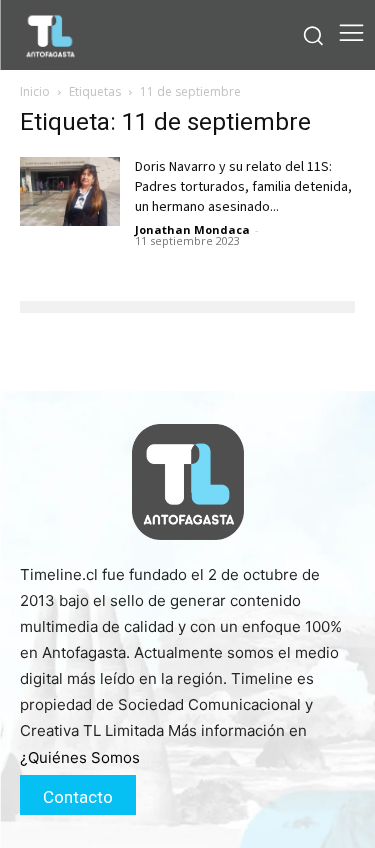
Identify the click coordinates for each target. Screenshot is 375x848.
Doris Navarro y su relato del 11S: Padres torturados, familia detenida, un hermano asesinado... (243, 187)
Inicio (35, 91)
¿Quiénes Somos (80, 757)
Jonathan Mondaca (192, 229)
